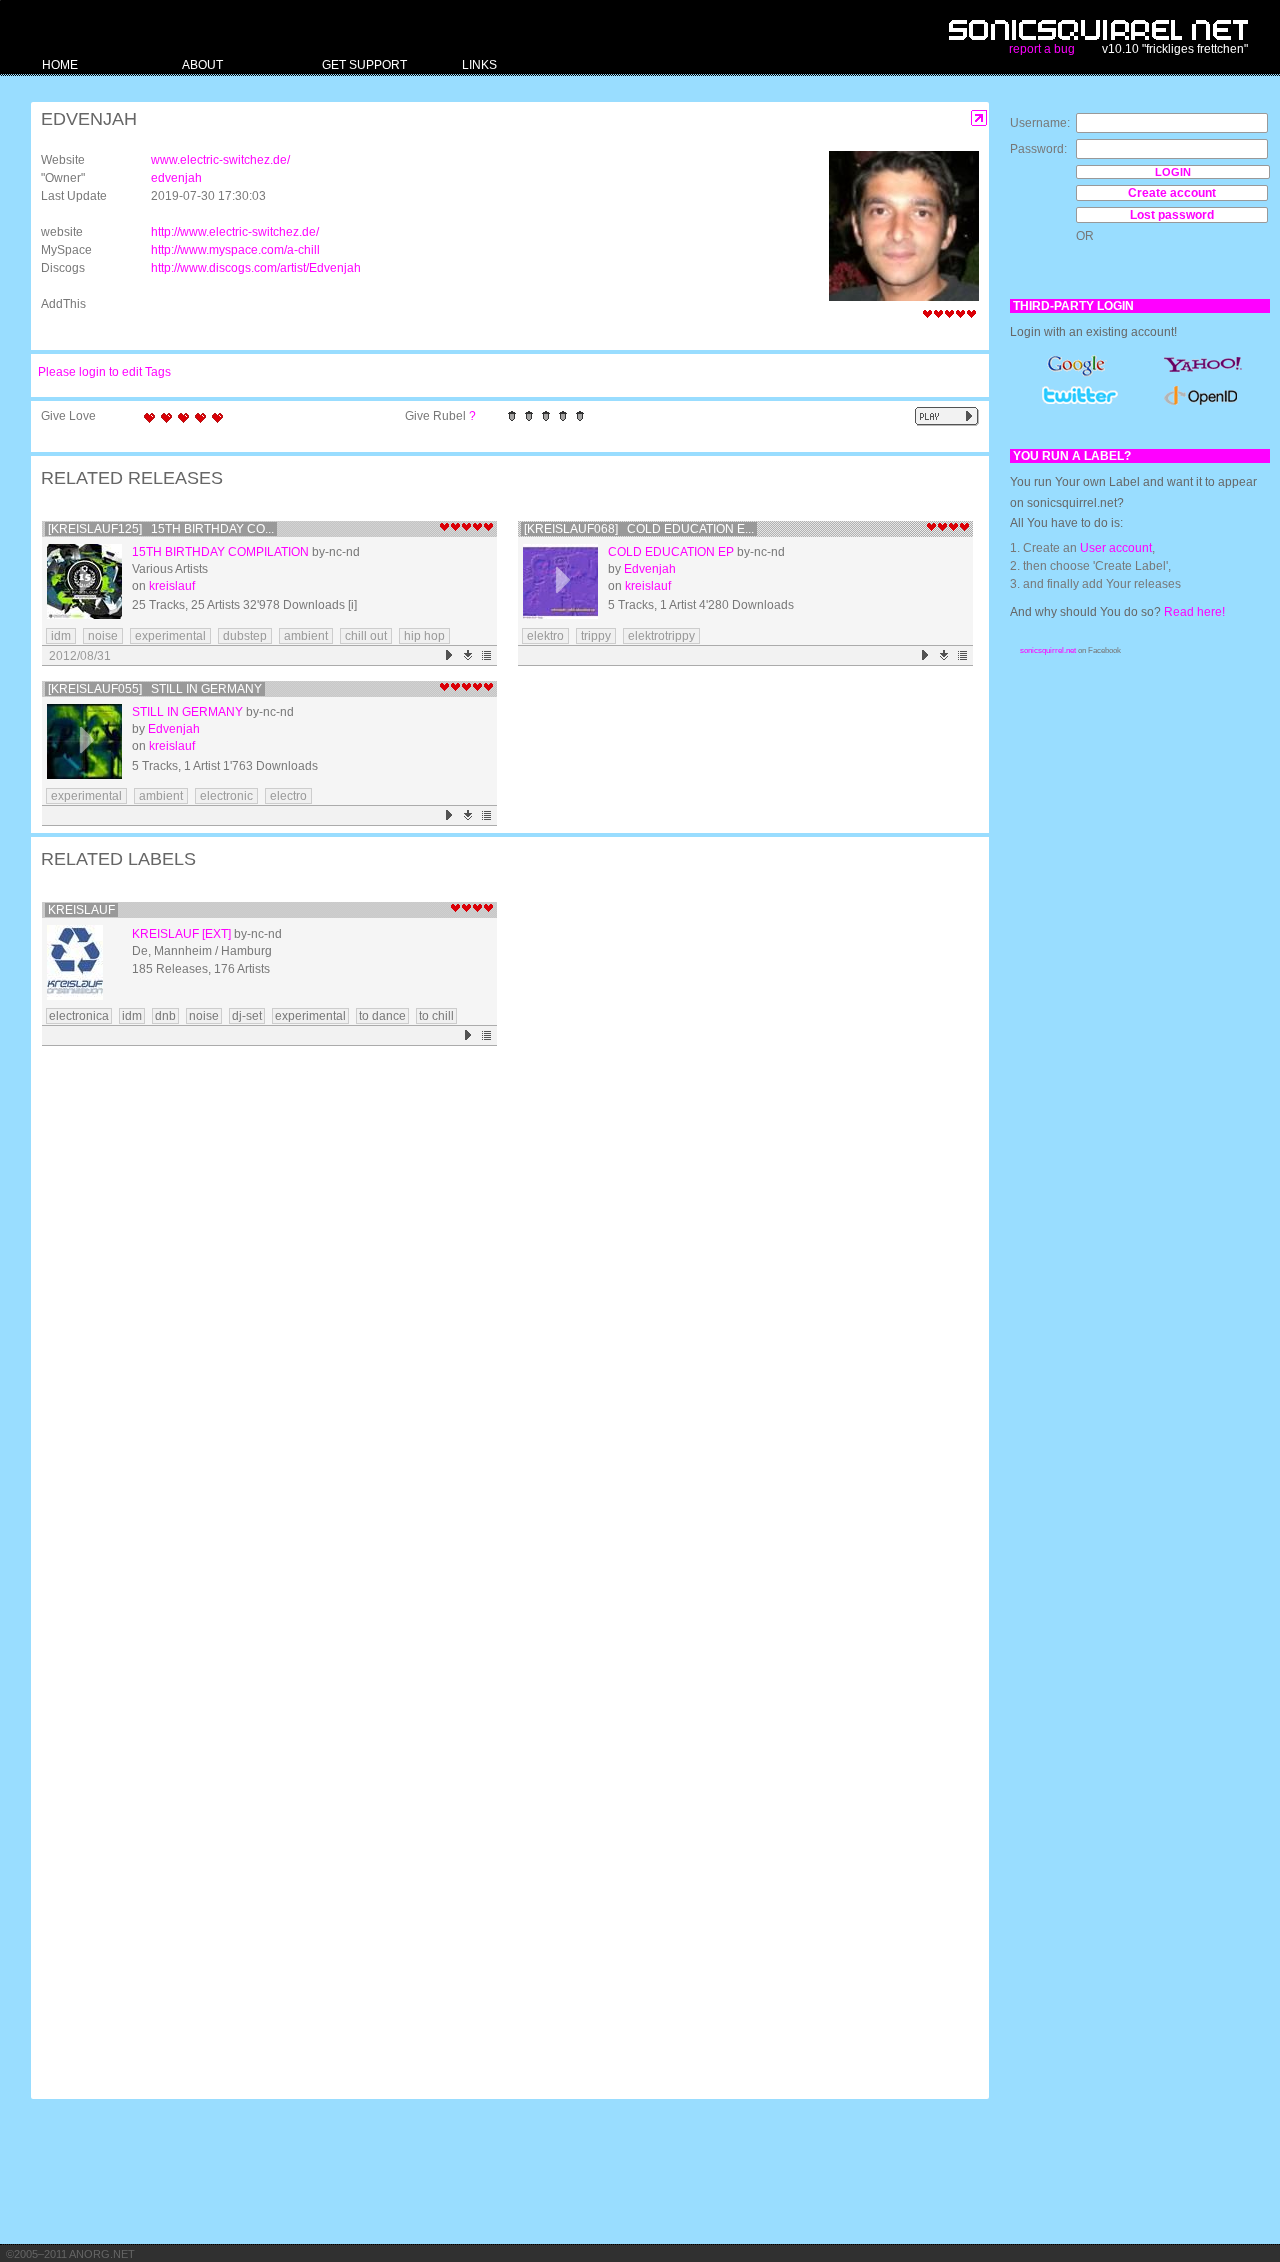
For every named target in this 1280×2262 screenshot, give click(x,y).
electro (288, 796)
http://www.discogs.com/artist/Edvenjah (256, 268)
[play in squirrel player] (84, 581)
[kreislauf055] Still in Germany (155, 689)
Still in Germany (187, 712)
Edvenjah (650, 569)
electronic (226, 796)
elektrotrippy (661, 636)
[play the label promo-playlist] (468, 1035)
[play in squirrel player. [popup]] (947, 416)
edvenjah (176, 178)
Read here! (1194, 612)
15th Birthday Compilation (220, 552)
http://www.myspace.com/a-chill (235, 250)
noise (103, 636)
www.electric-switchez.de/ (220, 160)
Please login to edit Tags (104, 372)
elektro (545, 636)
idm (61, 636)
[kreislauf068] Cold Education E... (639, 529)
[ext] (216, 934)
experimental (170, 636)
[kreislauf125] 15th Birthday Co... (161, 529)
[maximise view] (979, 118)
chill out (366, 636)
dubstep (245, 636)
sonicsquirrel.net (1048, 650)
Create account (1172, 193)
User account (1116, 548)
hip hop (424, 636)
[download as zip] (468, 655)
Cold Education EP (671, 552)
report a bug (1042, 49)
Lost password (1172, 215)
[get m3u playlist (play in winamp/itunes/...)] (487, 655)
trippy (596, 636)
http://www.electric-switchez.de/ (235, 232)
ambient (306, 636)
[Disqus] (500, 1313)
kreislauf (172, 586)
